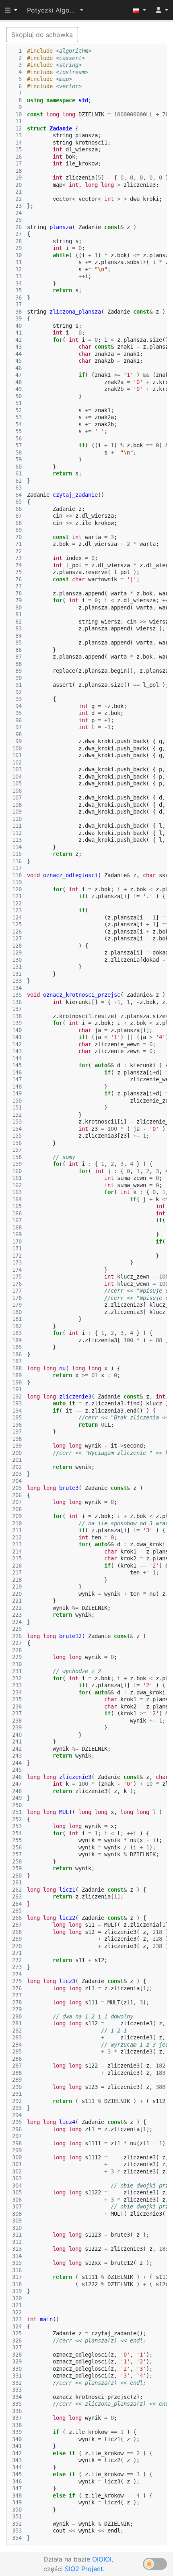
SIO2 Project (84, 2569)
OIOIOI (102, 2559)
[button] (55, 10)
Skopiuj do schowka (42, 35)
